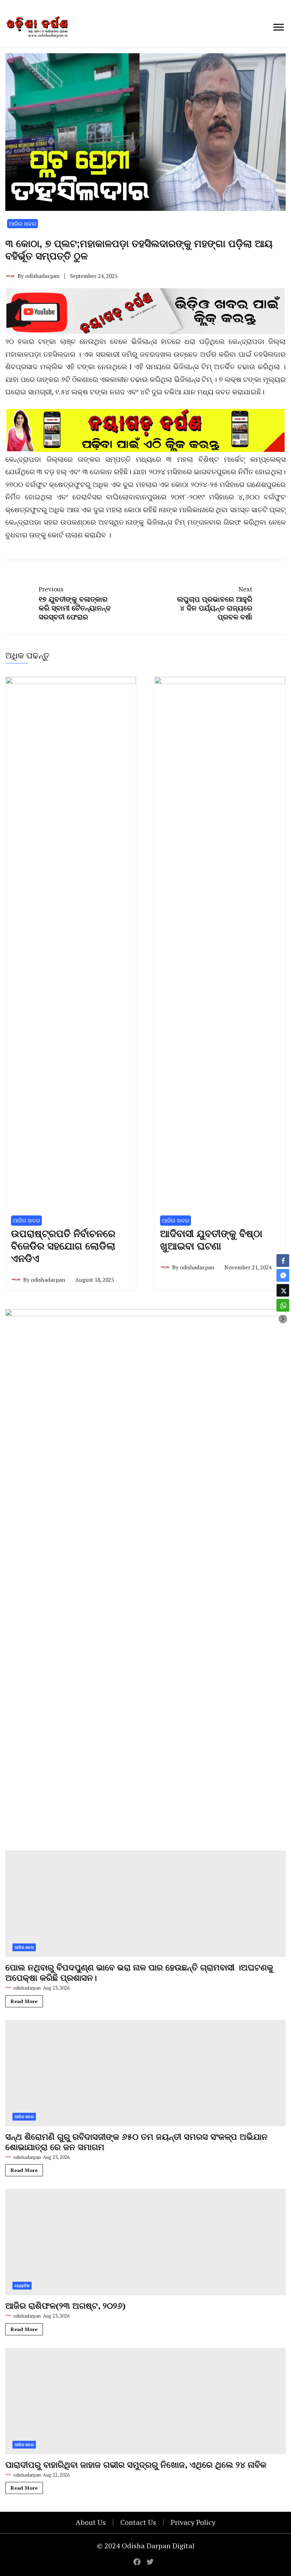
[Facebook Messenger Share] (283, 1275)
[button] (283, 1319)
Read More (24, 2475)
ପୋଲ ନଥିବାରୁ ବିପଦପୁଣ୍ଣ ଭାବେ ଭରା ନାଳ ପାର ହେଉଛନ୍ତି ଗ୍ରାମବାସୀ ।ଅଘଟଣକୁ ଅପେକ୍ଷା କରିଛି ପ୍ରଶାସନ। (139, 2447)
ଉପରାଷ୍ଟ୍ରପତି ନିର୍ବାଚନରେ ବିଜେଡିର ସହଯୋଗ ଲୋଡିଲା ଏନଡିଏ (63, 1720)
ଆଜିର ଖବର (23, 224)
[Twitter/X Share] (283, 1290)
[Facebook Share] (283, 1260)
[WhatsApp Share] (283, 1305)
